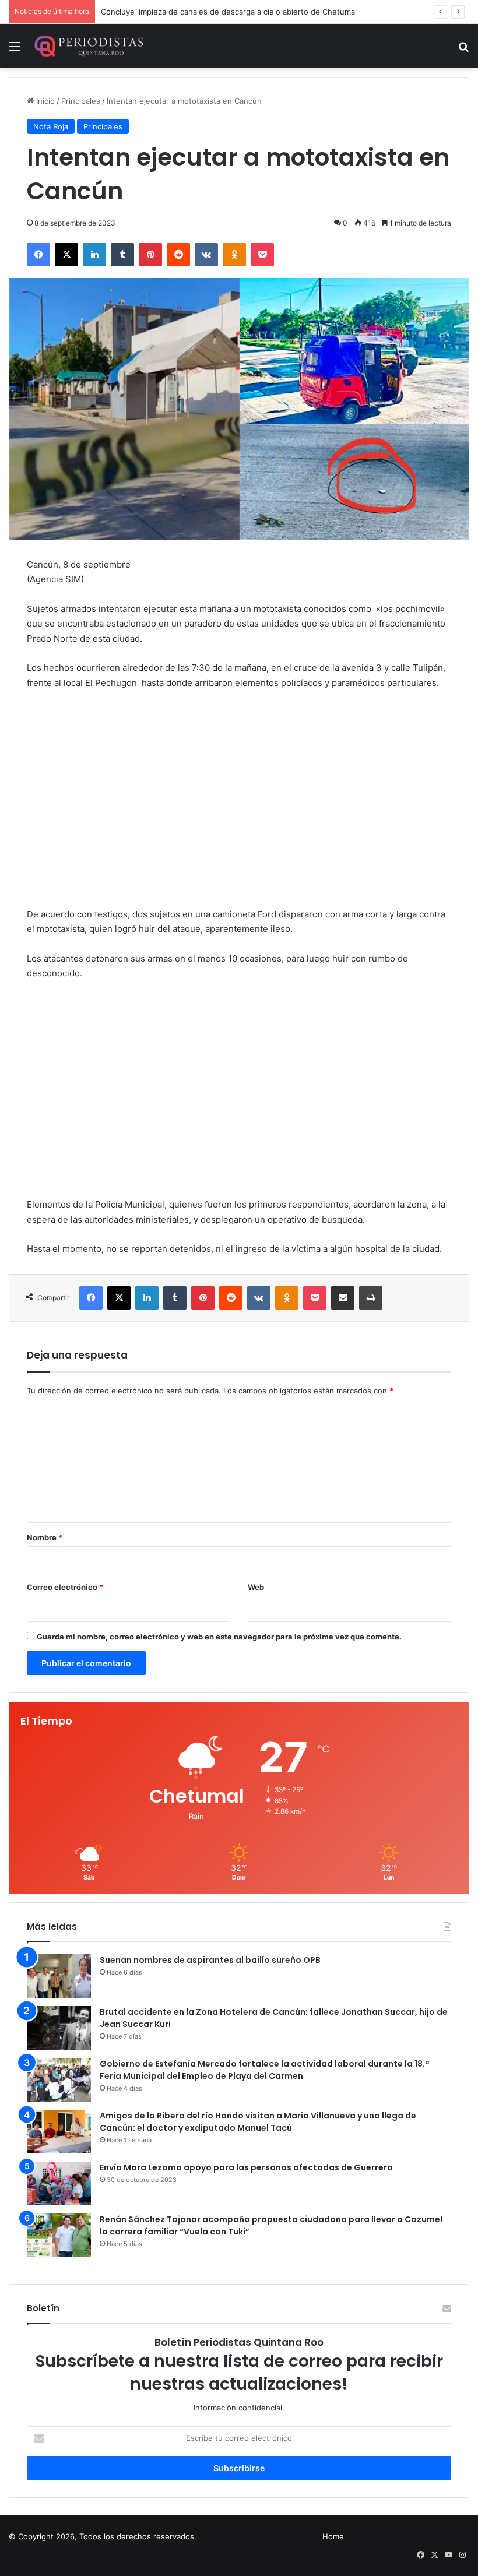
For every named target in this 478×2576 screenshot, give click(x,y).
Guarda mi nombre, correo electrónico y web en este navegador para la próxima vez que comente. (219, 1637)
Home (333, 2536)
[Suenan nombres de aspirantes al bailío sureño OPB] (59, 1976)
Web (256, 1587)
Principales (81, 101)
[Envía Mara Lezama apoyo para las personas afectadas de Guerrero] (59, 2183)
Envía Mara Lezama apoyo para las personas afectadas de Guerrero (246, 2167)
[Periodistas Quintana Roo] (88, 46)
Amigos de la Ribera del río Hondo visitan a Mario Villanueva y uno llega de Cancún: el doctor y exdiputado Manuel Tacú (258, 2122)
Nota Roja (51, 126)
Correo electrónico (65, 1587)
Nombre (45, 1537)
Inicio (44, 101)
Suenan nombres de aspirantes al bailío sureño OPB (210, 1960)
